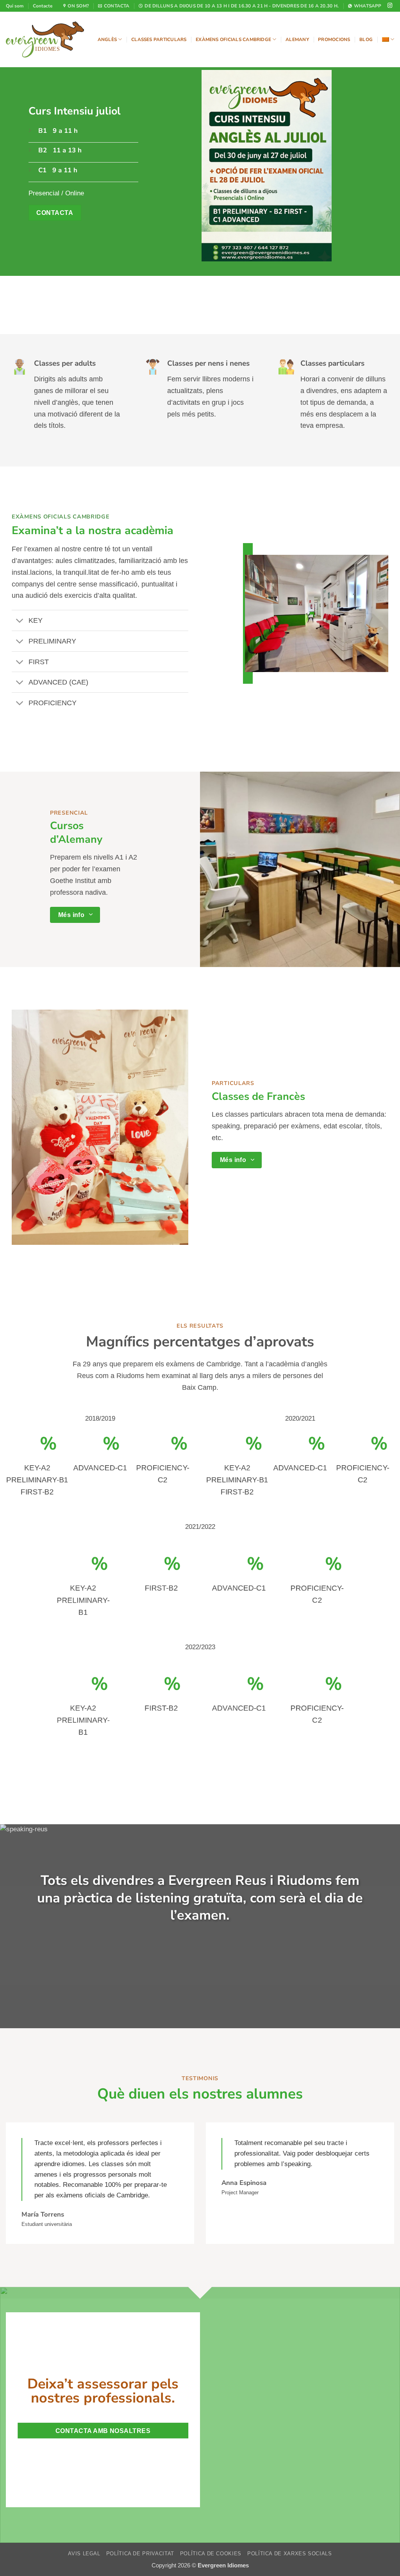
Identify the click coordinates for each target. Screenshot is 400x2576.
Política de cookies (211, 2554)
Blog (366, 39)
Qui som (15, 6)
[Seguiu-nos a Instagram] (390, 6)
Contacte (43, 6)
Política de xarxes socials (290, 2554)
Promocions (334, 39)
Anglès (107, 39)
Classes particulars (159, 39)
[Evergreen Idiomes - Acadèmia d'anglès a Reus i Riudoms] (45, 39)
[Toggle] (20, 621)
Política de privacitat (140, 2554)
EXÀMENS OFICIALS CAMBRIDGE (61, 517)
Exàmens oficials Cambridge (233, 39)
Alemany (297, 39)
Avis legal (84, 2554)
